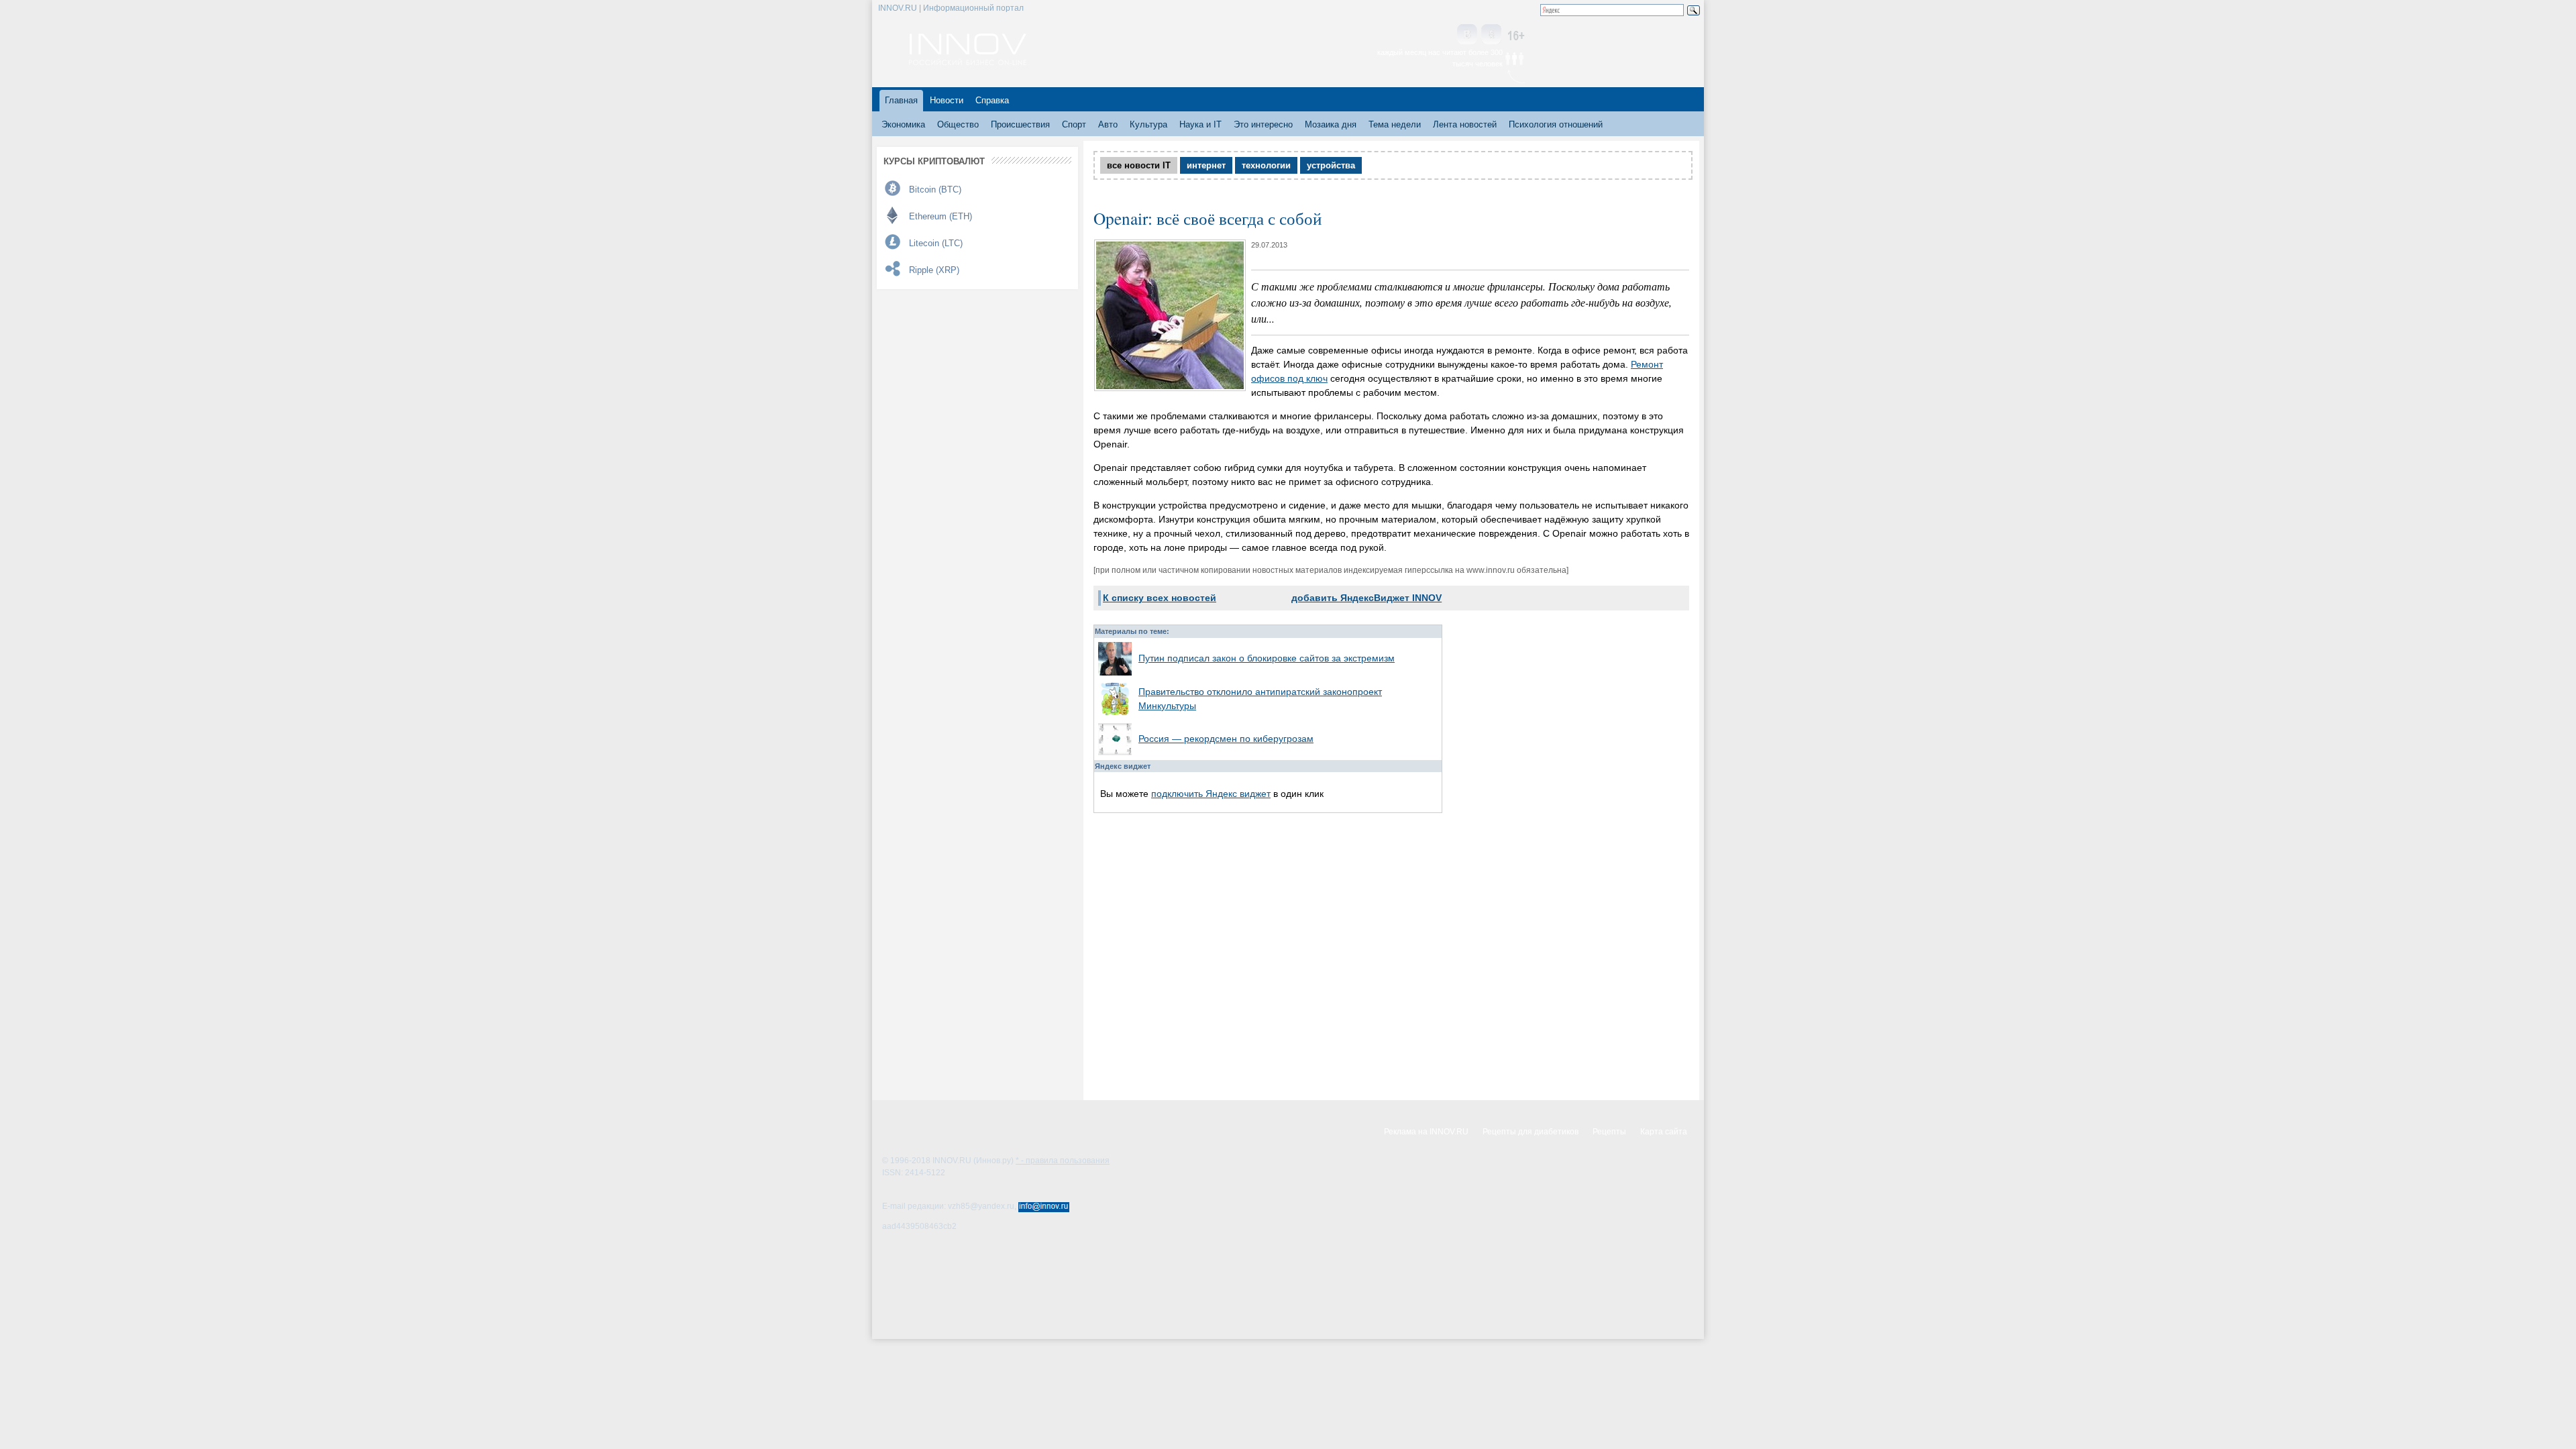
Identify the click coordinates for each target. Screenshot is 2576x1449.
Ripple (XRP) (934, 270)
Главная (901, 100)
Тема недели (1395, 124)
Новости (947, 100)
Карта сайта (1664, 1132)
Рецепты (1609, 1132)
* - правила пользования (1063, 1161)
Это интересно (1263, 124)
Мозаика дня (1331, 124)
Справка (992, 100)
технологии (1266, 165)
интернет (1206, 165)
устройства (1331, 165)
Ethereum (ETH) (941, 216)
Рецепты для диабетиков (1531, 1132)
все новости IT (1139, 165)
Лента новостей (1465, 124)
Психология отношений (1556, 124)
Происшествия (1020, 124)
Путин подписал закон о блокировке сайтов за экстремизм (1267, 658)
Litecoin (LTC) (936, 243)
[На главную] (968, 62)
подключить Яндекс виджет (1211, 794)
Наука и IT (1200, 124)
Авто (1108, 124)
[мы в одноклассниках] (1491, 35)
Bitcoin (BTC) (935, 190)
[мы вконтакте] (1467, 35)
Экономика (903, 124)
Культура (1148, 124)
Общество (958, 124)
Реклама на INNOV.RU (1426, 1132)
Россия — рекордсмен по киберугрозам (1226, 739)
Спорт (1074, 124)
